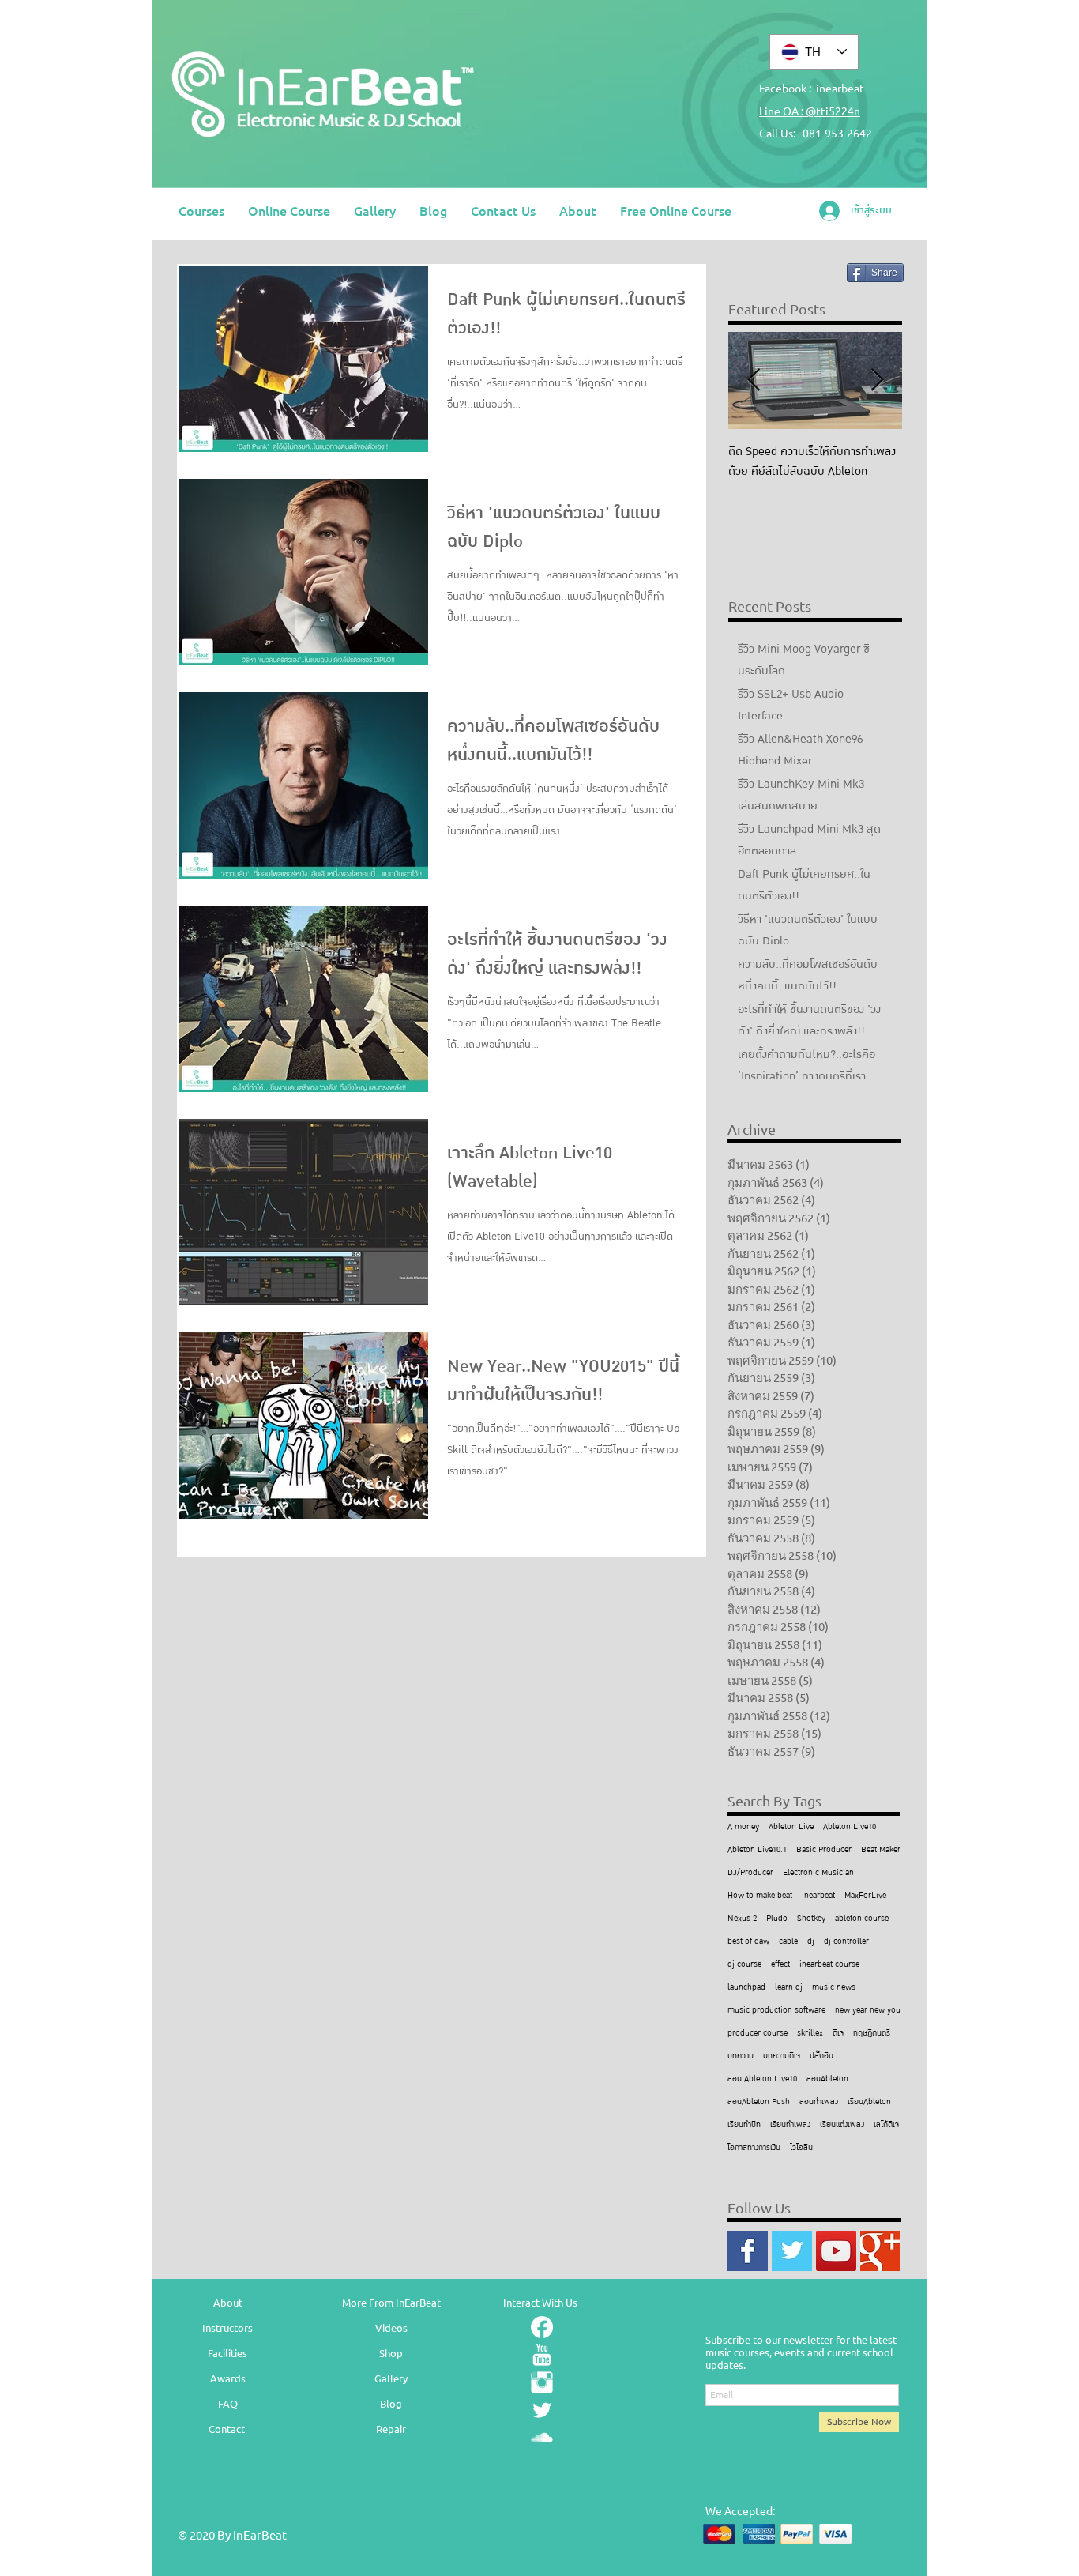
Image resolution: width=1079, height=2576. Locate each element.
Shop (391, 2353)
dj (811, 1942)
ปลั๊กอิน (821, 2056)
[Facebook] (542, 2327)
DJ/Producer (750, 1873)
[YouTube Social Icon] (836, 2251)
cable (788, 1942)
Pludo (777, 1919)
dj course (744, 1965)
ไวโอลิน (801, 2148)
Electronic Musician (818, 1873)
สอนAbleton (827, 2079)
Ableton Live (791, 1827)
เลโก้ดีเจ (886, 2125)
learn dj (789, 1988)
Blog (391, 2403)
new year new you (868, 2011)
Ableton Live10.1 (757, 1850)
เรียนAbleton (869, 2102)
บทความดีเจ (782, 2056)
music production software (776, 2011)
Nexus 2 (742, 1919)
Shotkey (811, 1919)
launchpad (746, 1988)
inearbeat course (829, 1965)
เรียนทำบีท (744, 2125)
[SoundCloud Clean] (542, 2438)
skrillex (810, 2034)
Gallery (391, 2378)
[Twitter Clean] (542, 2410)
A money (743, 1827)
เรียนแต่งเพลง (842, 2125)
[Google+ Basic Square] (880, 2251)
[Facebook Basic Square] (748, 2251)
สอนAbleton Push (759, 2102)
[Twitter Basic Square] (792, 2251)
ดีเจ (838, 2034)
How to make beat (760, 1896)
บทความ (741, 2056)
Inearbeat (818, 1896)
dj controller (846, 1942)
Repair (391, 2429)
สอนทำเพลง (819, 2102)
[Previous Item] (754, 380)
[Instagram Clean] (542, 2382)
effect (780, 1965)
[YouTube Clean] (542, 2355)
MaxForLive (865, 1896)
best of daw (748, 1942)
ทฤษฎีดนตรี (872, 2034)
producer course (758, 2034)
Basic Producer (824, 1850)
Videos (391, 2327)
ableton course (862, 1919)
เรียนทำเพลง (790, 2125)
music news (834, 1988)
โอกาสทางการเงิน (754, 2148)
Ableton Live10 (850, 1827)
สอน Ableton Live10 (762, 2079)
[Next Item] (877, 380)
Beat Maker (881, 1850)
